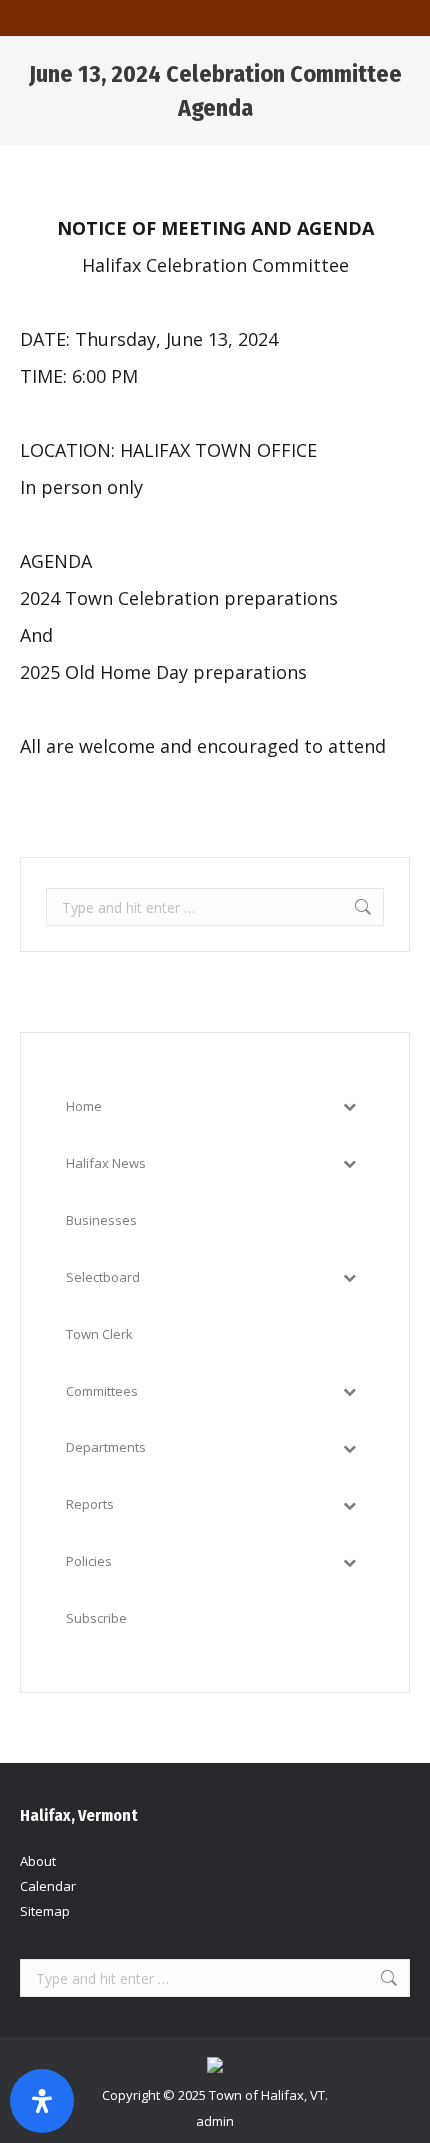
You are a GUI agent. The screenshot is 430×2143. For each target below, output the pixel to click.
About (38, 1861)
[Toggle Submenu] (349, 1106)
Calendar (48, 1886)
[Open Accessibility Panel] (42, 2101)
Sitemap (45, 1911)
